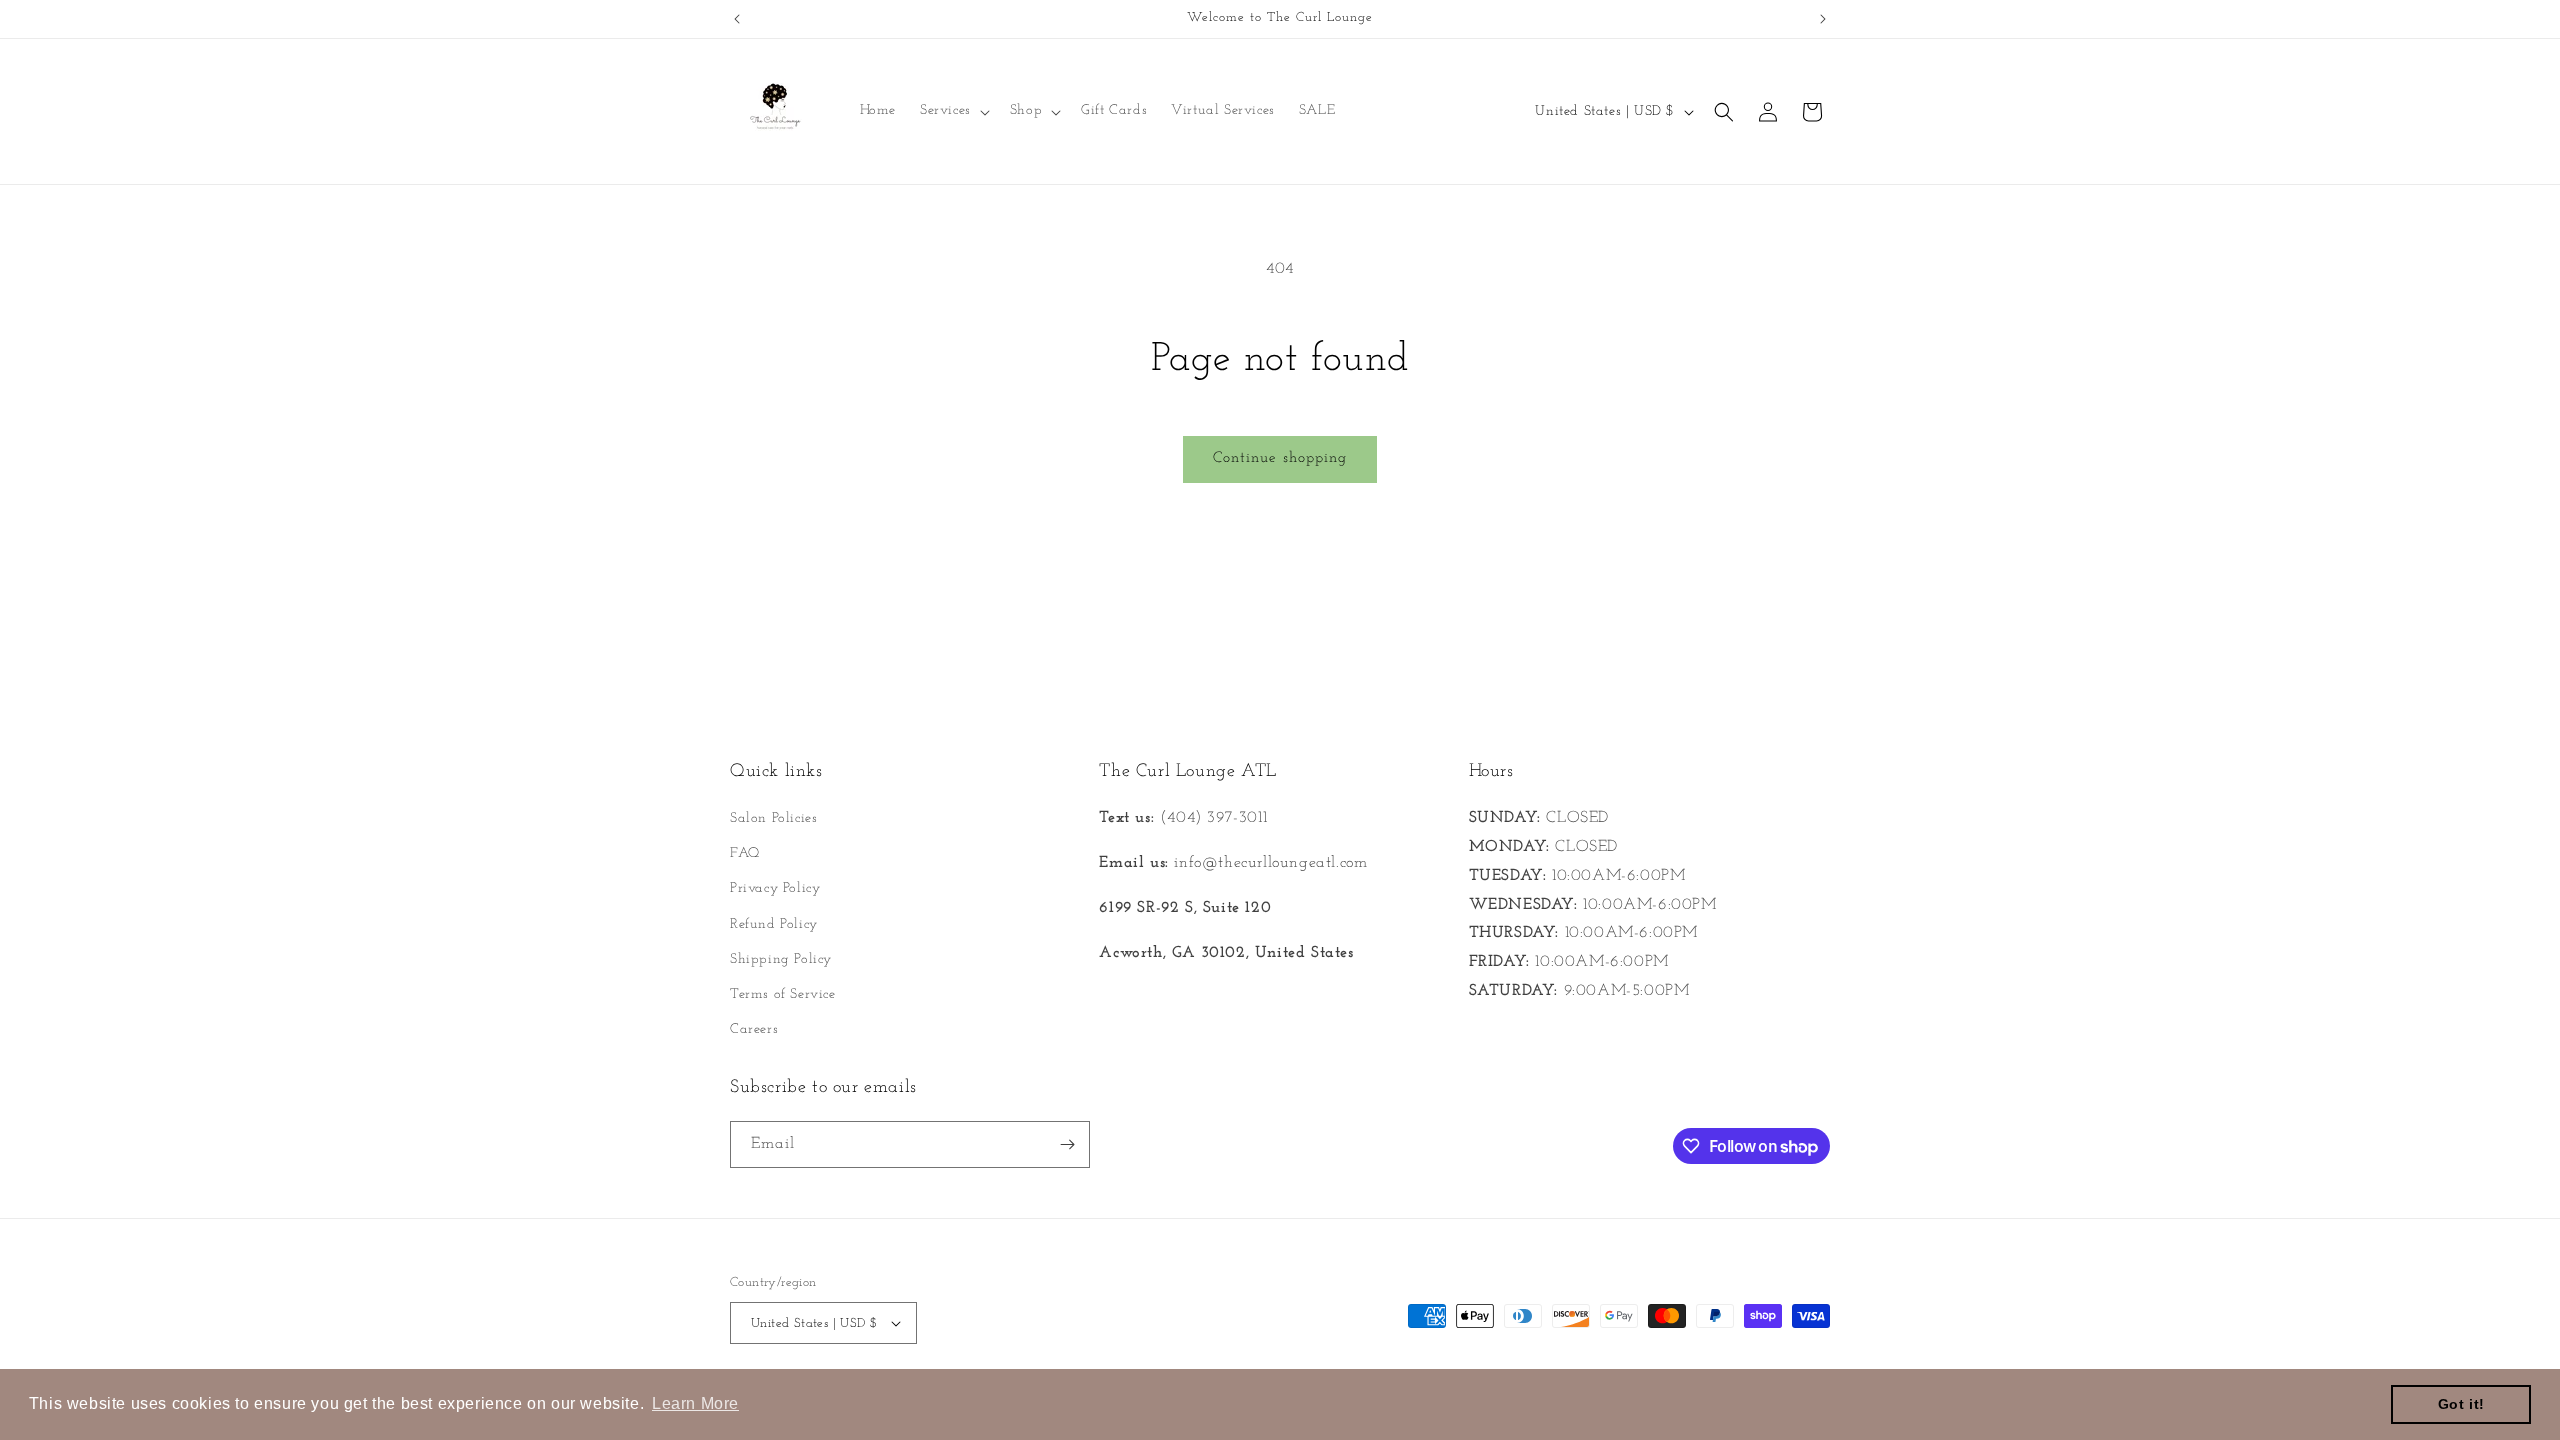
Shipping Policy (781, 959)
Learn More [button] (695, 1403)
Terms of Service (783, 994)
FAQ (745, 853)
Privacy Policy (775, 888)
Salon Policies (773, 818)
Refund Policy (774, 924)
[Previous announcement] (737, 19)
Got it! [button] (2461, 1404)
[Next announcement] (1823, 19)
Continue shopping (1280, 458)
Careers (754, 1029)
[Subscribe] (1067, 1144)
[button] (953, 111)
